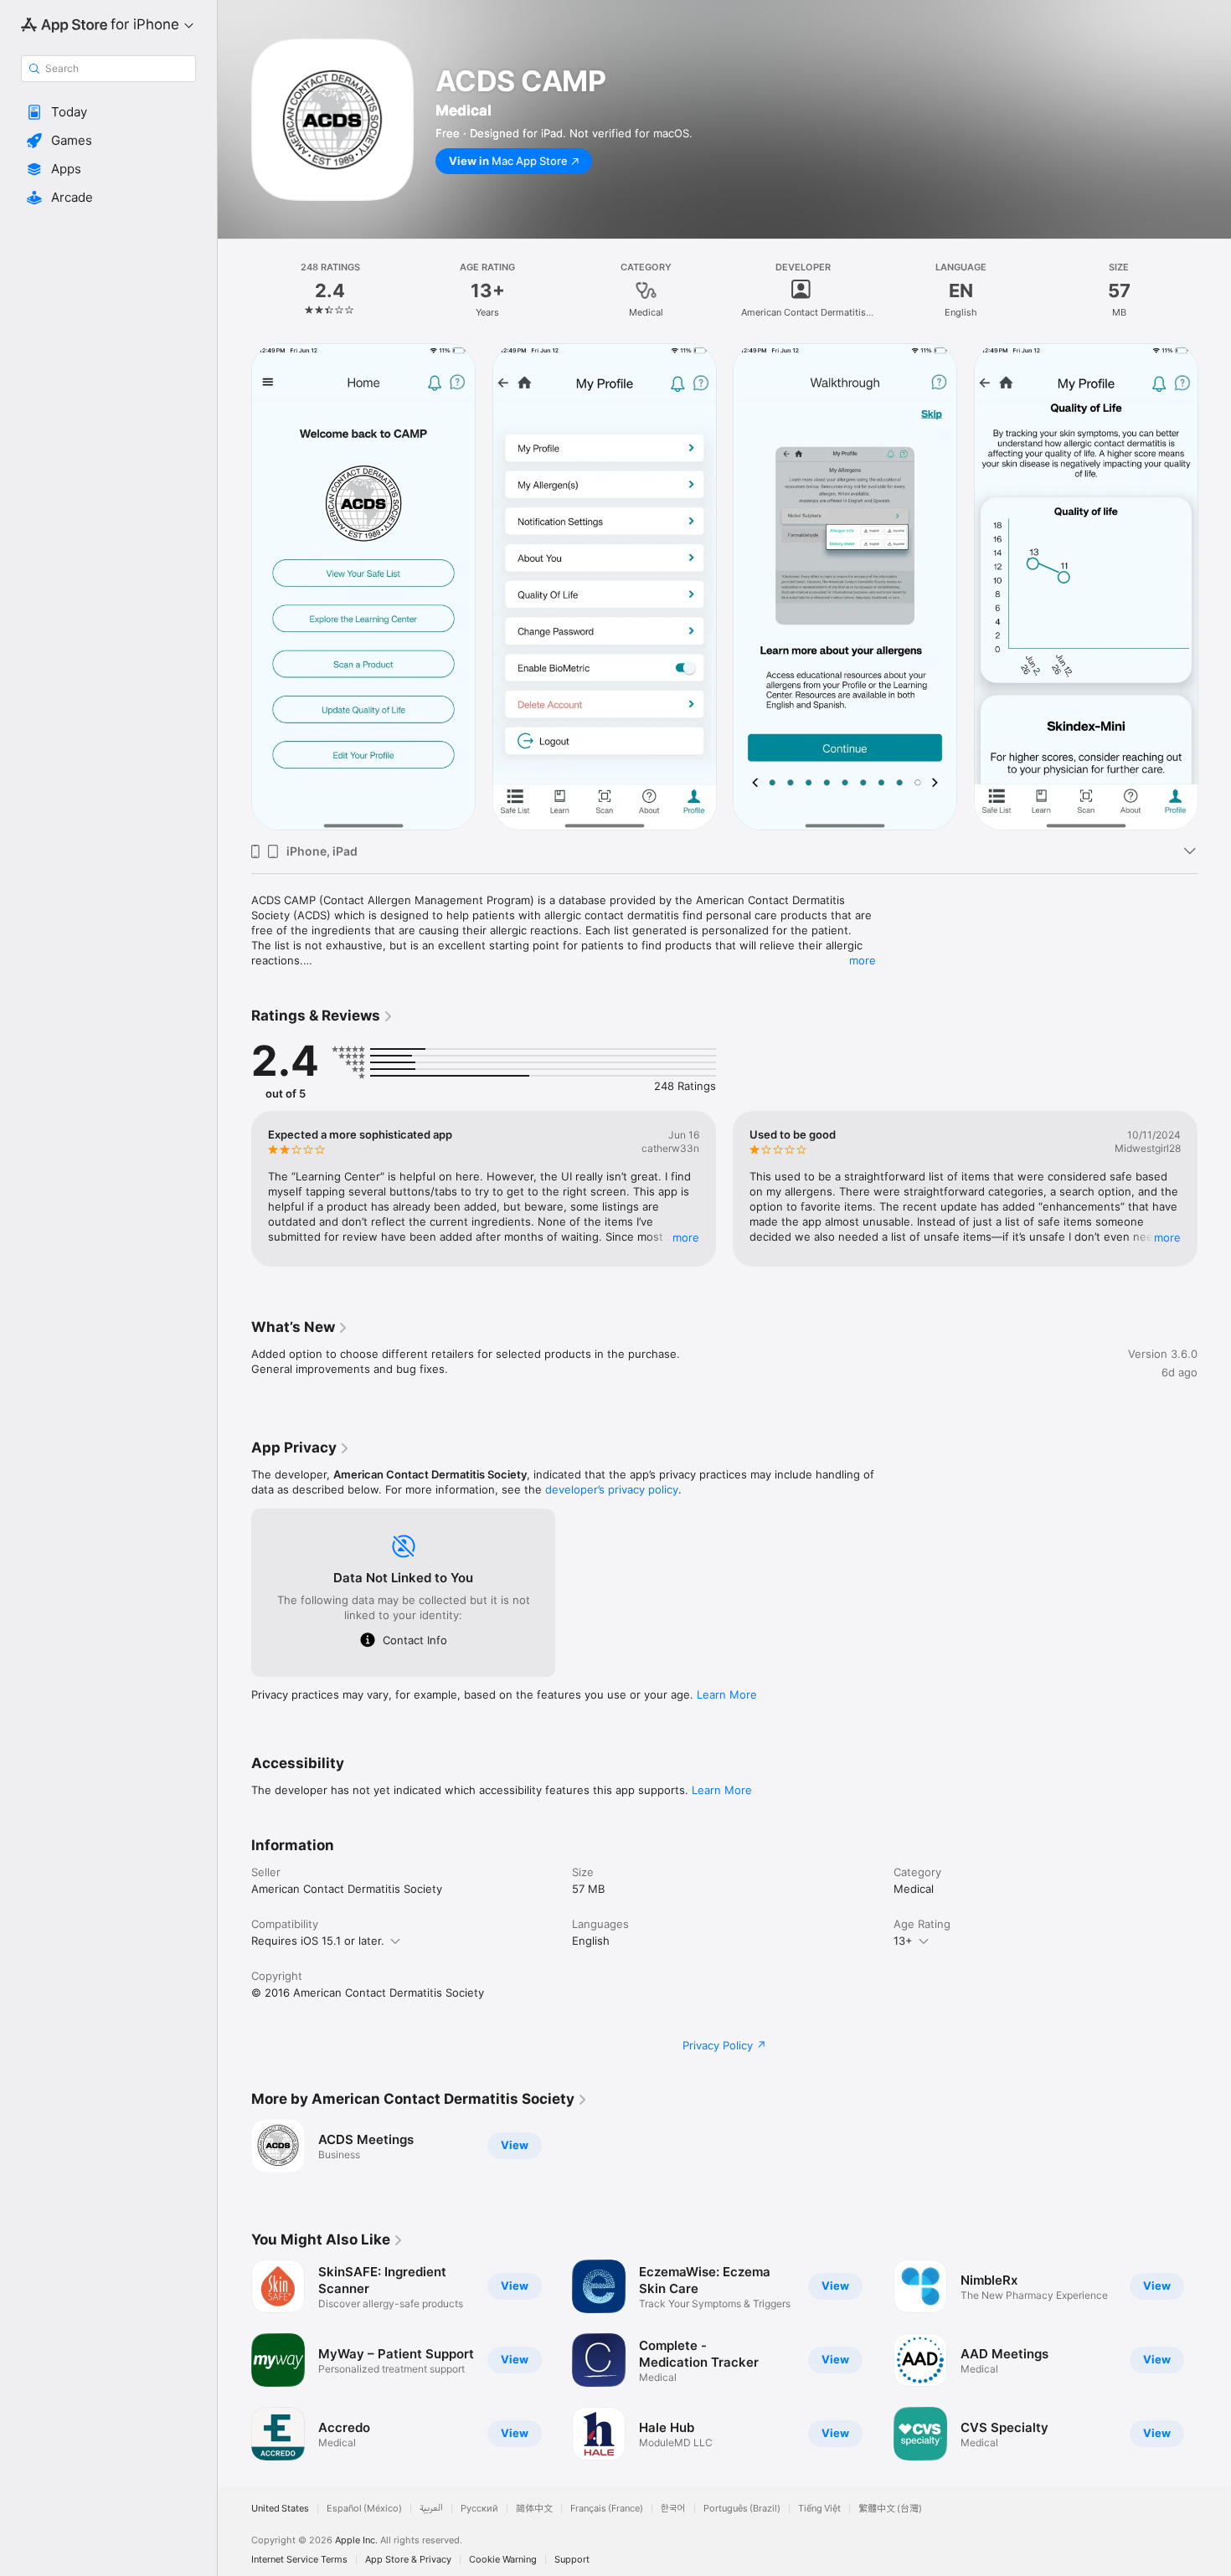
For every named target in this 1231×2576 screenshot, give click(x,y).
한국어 (673, 2509)
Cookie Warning (503, 2560)
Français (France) (607, 2509)
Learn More (727, 1694)
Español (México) (364, 2509)
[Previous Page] (234, 586)
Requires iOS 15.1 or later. (318, 1941)
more (863, 960)
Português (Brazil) (742, 2509)
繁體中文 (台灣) (890, 2509)
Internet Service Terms (299, 2560)
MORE (686, 1237)
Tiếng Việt (819, 2509)
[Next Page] (1214, 586)
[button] (108, 112)
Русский (479, 2509)
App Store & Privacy (408, 2560)
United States (280, 2509)
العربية (431, 2509)
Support (572, 2560)
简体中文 (534, 2509)
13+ (903, 1941)
